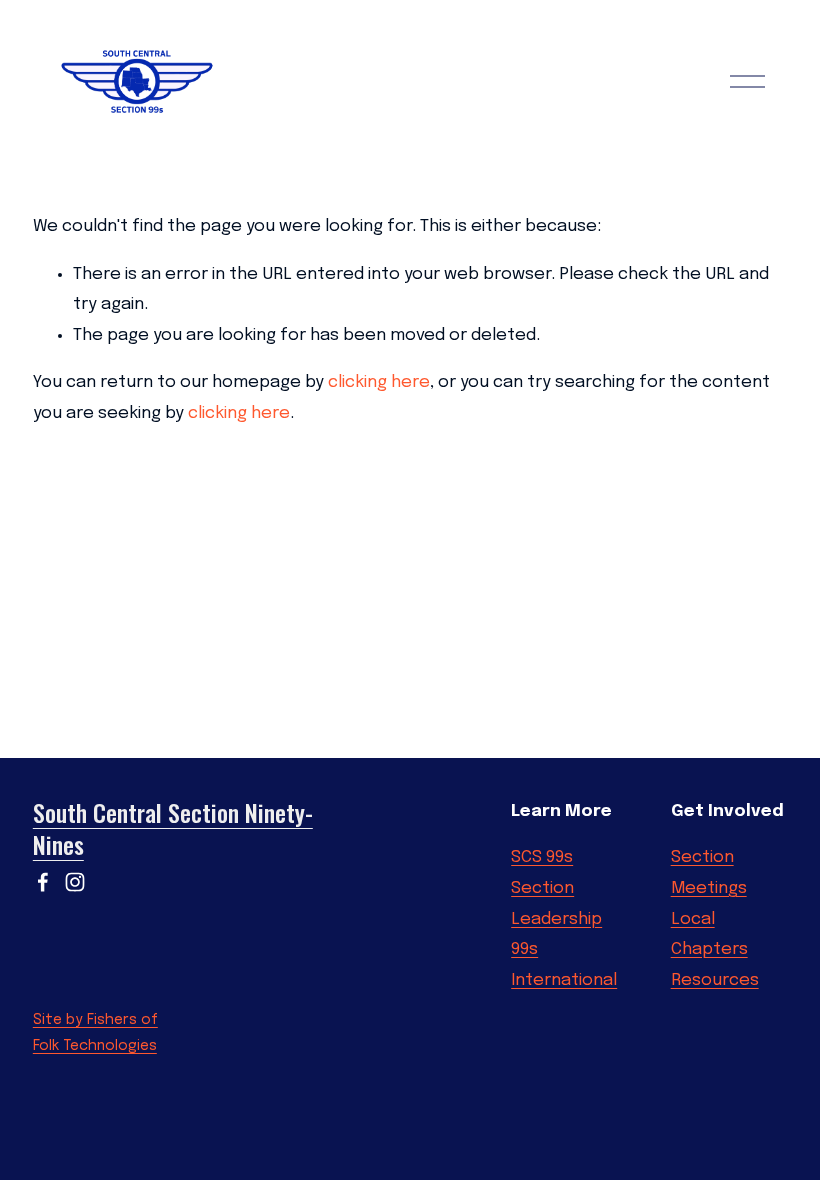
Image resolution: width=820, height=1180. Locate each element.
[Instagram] (75, 882)
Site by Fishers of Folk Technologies (95, 1033)
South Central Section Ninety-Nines (173, 829)
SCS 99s (542, 857)
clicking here (379, 382)
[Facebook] (43, 882)
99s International (564, 965)
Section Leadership (556, 904)
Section (702, 857)
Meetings (709, 888)
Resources (715, 980)
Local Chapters (709, 935)
